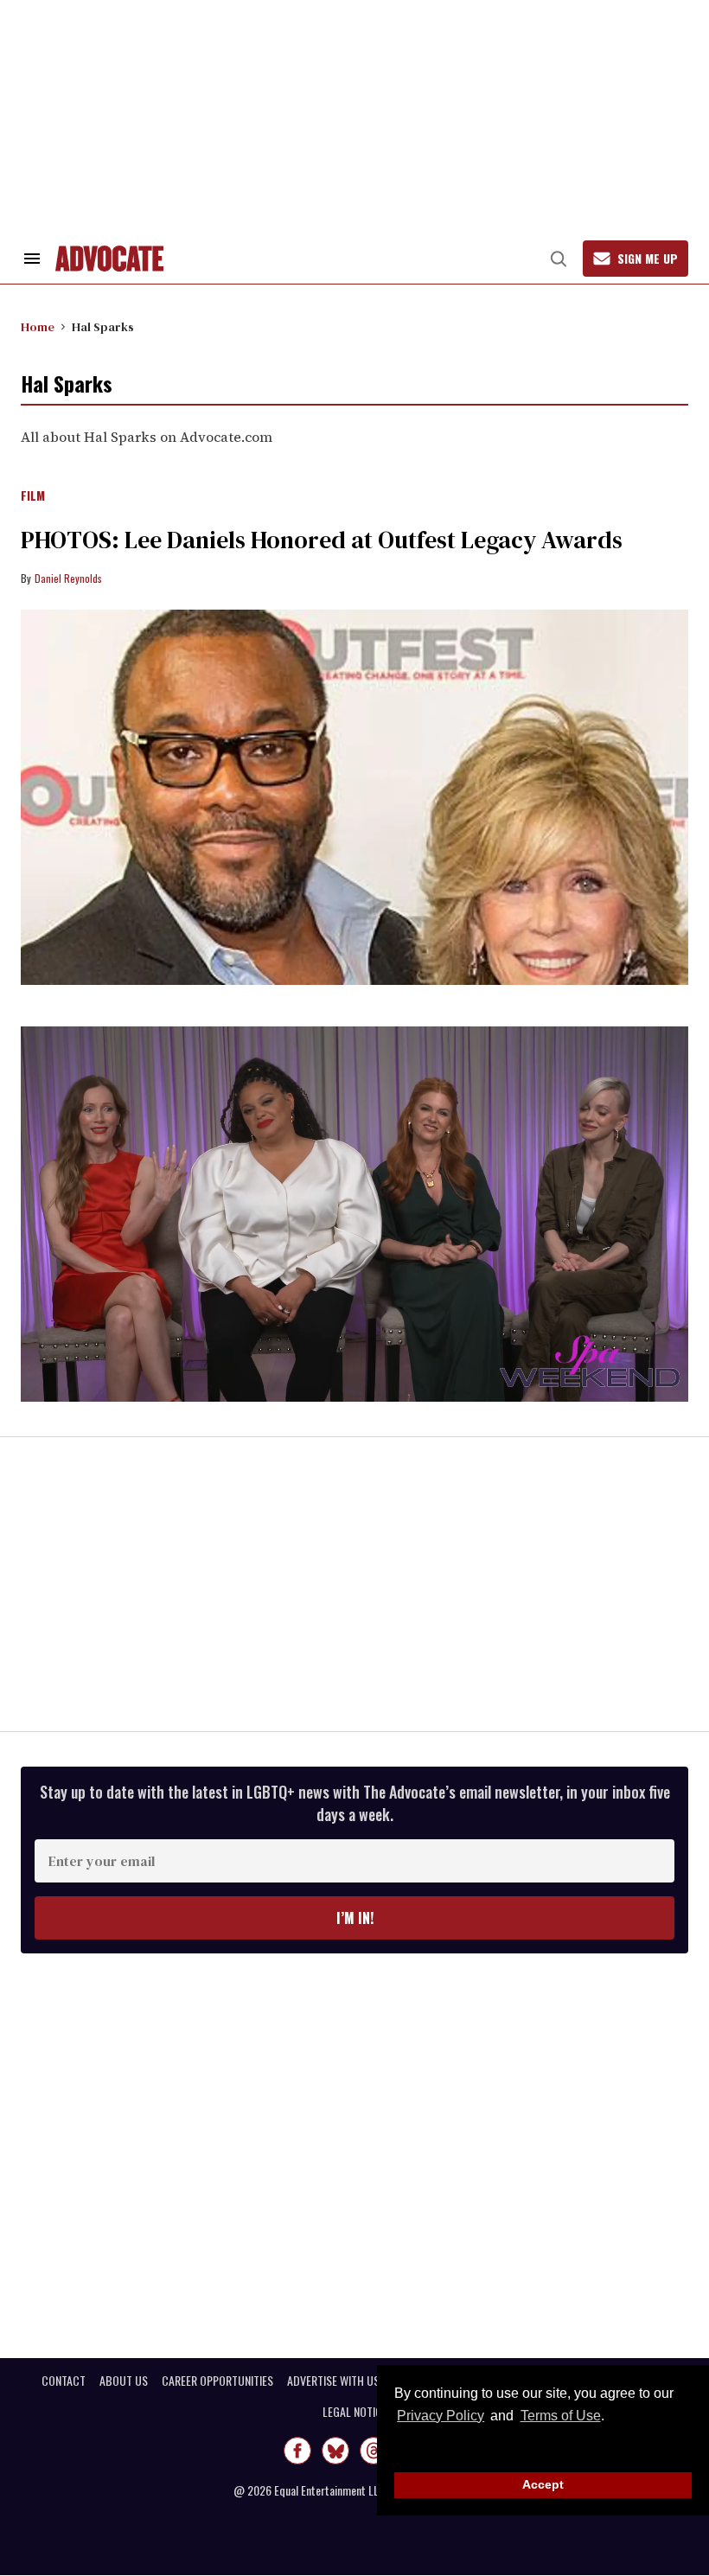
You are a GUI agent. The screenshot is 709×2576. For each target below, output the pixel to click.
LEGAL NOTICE (355, 2412)
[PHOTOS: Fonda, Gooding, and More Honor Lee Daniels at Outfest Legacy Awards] (354, 797)
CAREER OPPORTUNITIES (217, 2381)
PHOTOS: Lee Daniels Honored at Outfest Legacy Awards (322, 540)
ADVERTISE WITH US (333, 2381)
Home (38, 327)
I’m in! (355, 1918)
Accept (543, 2484)
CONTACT (64, 2381)
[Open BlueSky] (335, 2451)
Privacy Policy (441, 2416)
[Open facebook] (297, 2451)
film (33, 496)
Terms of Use (560, 2416)
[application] (354, 1214)
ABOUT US (124, 2381)
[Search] (559, 259)
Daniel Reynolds (68, 578)
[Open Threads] (374, 2451)
